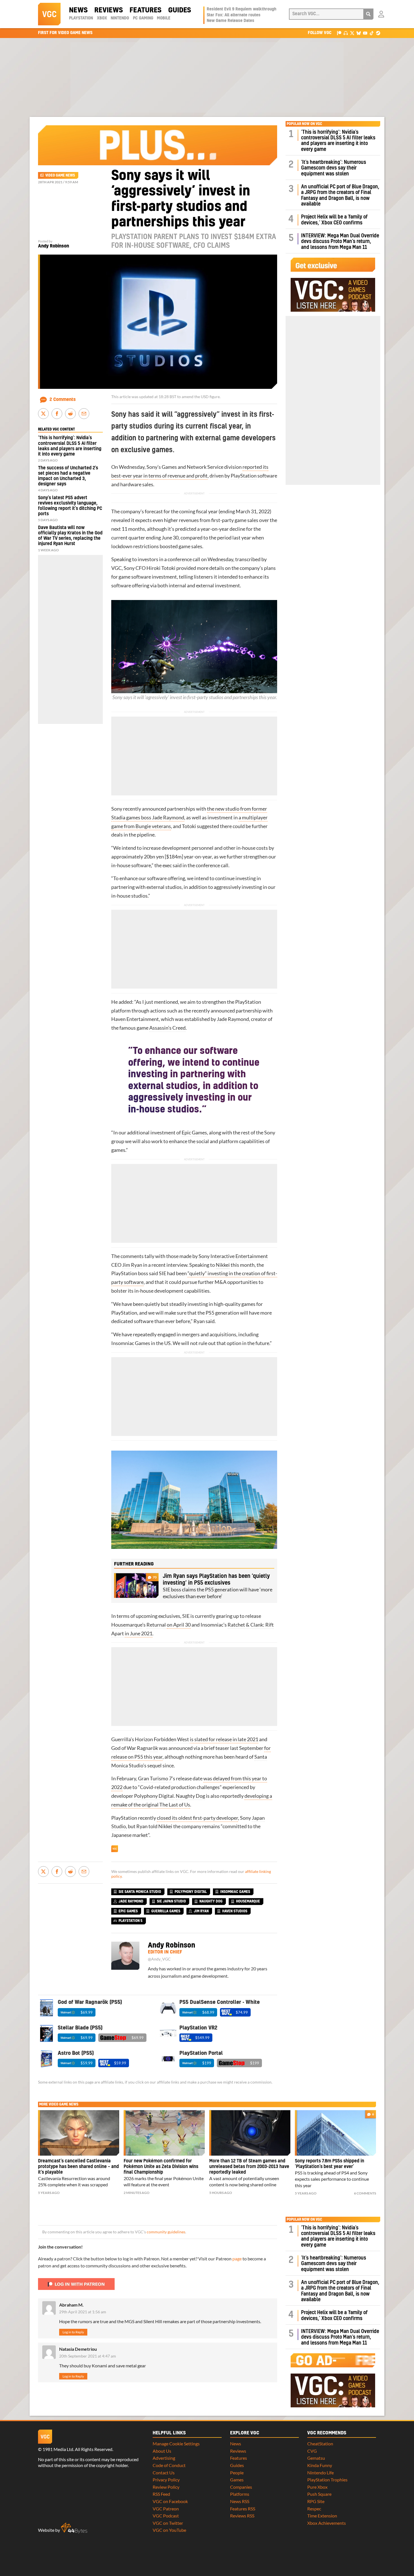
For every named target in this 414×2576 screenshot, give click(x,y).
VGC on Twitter (168, 2523)
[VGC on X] (352, 33)
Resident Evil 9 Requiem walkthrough (241, 9)
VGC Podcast (166, 2516)
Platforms (240, 2494)
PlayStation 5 (131, 1921)
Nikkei (223, 1265)
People (237, 2473)
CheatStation (320, 2444)
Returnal (156, 1625)
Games (237, 2480)
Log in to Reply (73, 2332)
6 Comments (365, 2193)
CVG (312, 2451)
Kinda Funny (320, 2465)
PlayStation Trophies (327, 2480)
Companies (241, 2487)
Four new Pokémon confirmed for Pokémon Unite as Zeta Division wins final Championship (161, 2167)
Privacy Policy (166, 2480)
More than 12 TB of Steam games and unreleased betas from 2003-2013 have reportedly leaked (249, 2167)
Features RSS (243, 2509)
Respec (314, 2509)
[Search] (368, 14)
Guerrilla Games (166, 1911)
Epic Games (194, 1133)
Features (145, 10)
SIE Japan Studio (171, 1901)
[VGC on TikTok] (372, 33)
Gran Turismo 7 (155, 1778)
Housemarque (127, 1625)
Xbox (102, 18)
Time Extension (322, 2516)
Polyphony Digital (154, 1796)
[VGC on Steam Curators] (378, 33)
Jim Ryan (132, 1265)
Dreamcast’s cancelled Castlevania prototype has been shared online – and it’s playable (78, 2167)
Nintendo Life (320, 2473)
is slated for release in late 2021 (224, 1739)
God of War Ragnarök (135, 1748)
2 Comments (63, 400)
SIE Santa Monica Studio (140, 1892)
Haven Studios (235, 1911)
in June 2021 (139, 1633)
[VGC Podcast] (346, 33)
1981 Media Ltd (58, 2449)
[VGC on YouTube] (365, 33)
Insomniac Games (131, 1343)
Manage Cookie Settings (176, 2444)
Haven (118, 1019)
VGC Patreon (166, 2509)
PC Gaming (143, 18)
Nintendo (120, 18)
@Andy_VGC (159, 1959)
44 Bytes (74, 2528)
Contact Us (164, 2473)
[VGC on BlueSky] (359, 33)
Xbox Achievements (327, 2523)
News (78, 10)
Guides (180, 10)
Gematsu (316, 2458)
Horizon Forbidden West (162, 1739)
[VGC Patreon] (339, 33)
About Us (162, 2451)
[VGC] (49, 14)
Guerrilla (121, 1739)
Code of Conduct (169, 2465)
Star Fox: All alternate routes (234, 15)
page (237, 2259)
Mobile (164, 18)
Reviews (109, 10)
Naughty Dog (190, 1796)
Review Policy (166, 2487)
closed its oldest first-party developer (197, 1818)
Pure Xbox (317, 2487)
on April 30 (179, 1625)
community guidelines (166, 2232)
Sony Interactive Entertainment (233, 1256)
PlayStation (81, 18)
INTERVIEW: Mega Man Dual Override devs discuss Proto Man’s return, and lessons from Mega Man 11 (340, 242)
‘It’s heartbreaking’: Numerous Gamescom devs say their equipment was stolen (334, 168)
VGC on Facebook (170, 2501)
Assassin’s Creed (167, 1028)
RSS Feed (161, 2494)
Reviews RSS (242, 2516)
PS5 (210, 1313)
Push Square (319, 2494)
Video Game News (60, 175)
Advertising (164, 2458)
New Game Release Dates (231, 21)
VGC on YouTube (169, 2530)
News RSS (240, 2501)
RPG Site (316, 2501)
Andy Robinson (54, 246)
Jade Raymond (233, 1019)
